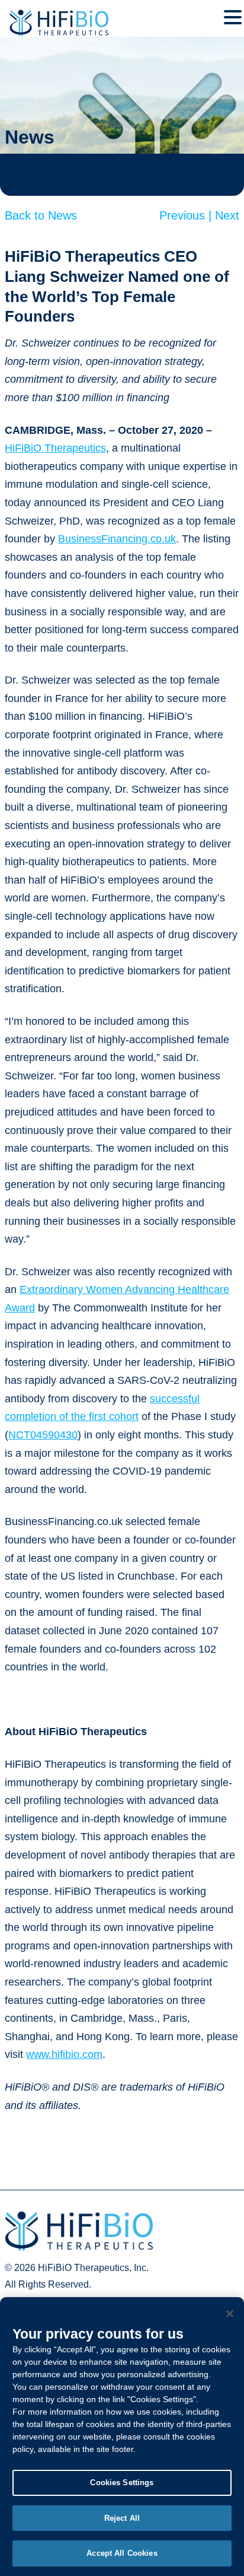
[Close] (230, 2314)
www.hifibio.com (64, 2054)
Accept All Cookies (122, 2553)
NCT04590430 (43, 1435)
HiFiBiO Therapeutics (55, 448)
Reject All (122, 2518)
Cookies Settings (122, 2483)
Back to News (41, 215)
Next (227, 215)
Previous (187, 215)
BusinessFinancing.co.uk (117, 539)
